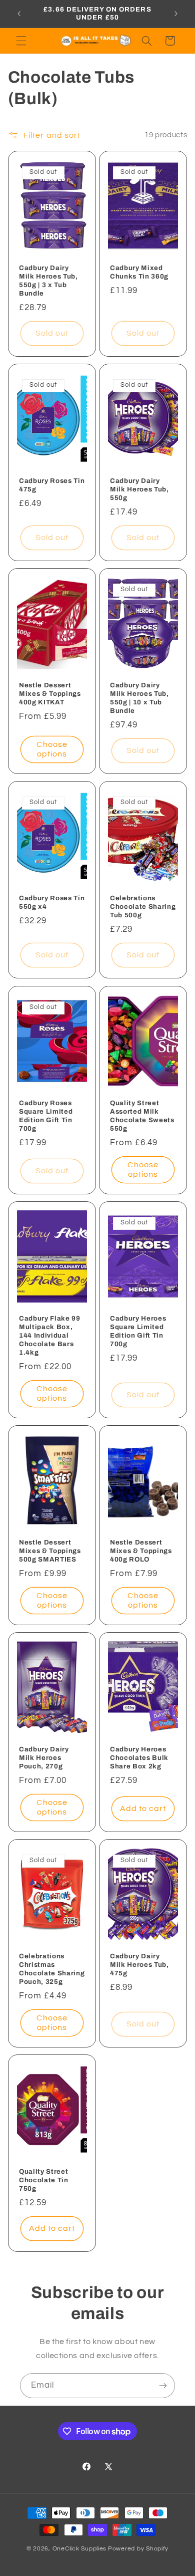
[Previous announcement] (19, 14)
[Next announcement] (176, 14)
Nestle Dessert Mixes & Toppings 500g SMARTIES (50, 1551)
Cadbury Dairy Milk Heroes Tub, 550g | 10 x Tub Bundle (139, 698)
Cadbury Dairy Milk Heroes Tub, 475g (139, 1965)
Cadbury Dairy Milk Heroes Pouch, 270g (44, 1758)
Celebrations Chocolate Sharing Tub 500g (143, 907)
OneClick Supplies (80, 2549)
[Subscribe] (163, 2385)
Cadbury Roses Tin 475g (52, 485)
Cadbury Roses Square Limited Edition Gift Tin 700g (46, 1116)
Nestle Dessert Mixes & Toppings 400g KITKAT (50, 694)
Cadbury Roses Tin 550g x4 (52, 903)
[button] (21, 41)
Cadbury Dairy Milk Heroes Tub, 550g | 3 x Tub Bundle (48, 281)
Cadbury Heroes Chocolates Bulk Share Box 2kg (139, 1758)
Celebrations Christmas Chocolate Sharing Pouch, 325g (52, 1969)
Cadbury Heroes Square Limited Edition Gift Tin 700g (138, 1331)
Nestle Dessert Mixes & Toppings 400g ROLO (141, 1551)
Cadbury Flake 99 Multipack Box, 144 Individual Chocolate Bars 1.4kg (50, 1335)
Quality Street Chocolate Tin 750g (44, 2180)
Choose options (52, 750)
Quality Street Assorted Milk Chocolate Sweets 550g (142, 1116)
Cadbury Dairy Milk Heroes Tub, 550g (139, 489)
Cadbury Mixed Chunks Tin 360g (139, 272)
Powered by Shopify (138, 2549)
